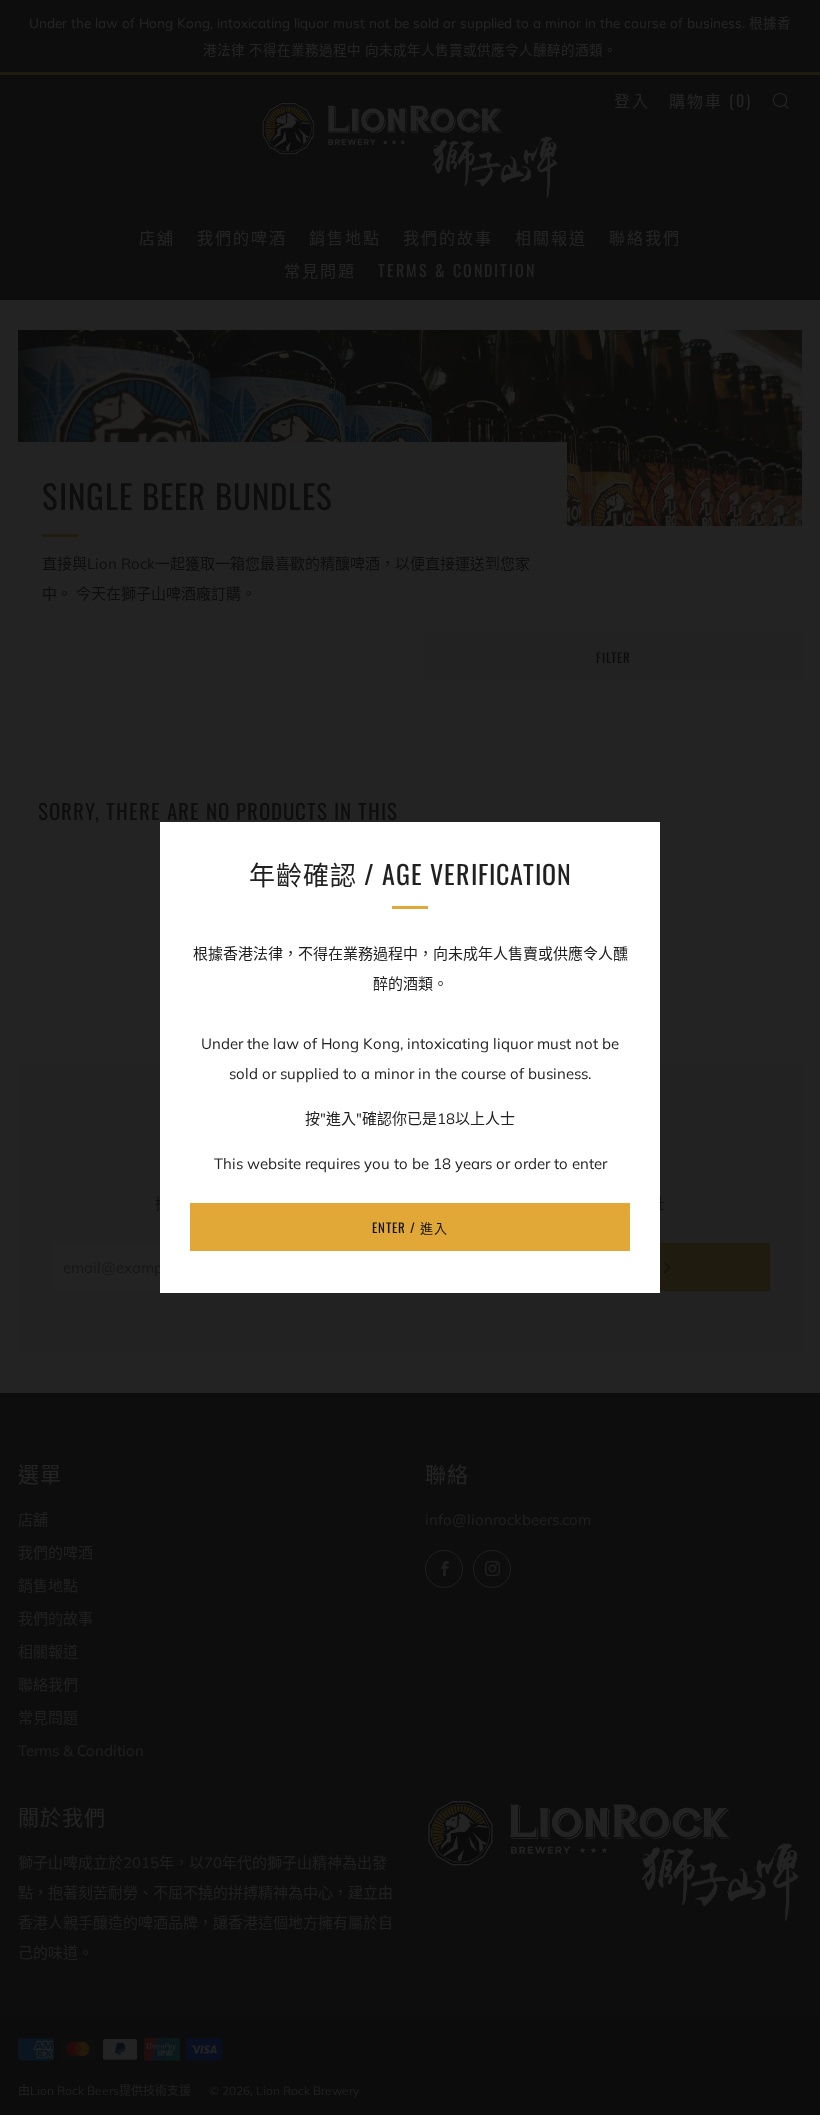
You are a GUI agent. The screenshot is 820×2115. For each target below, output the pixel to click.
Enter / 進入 (410, 1227)
